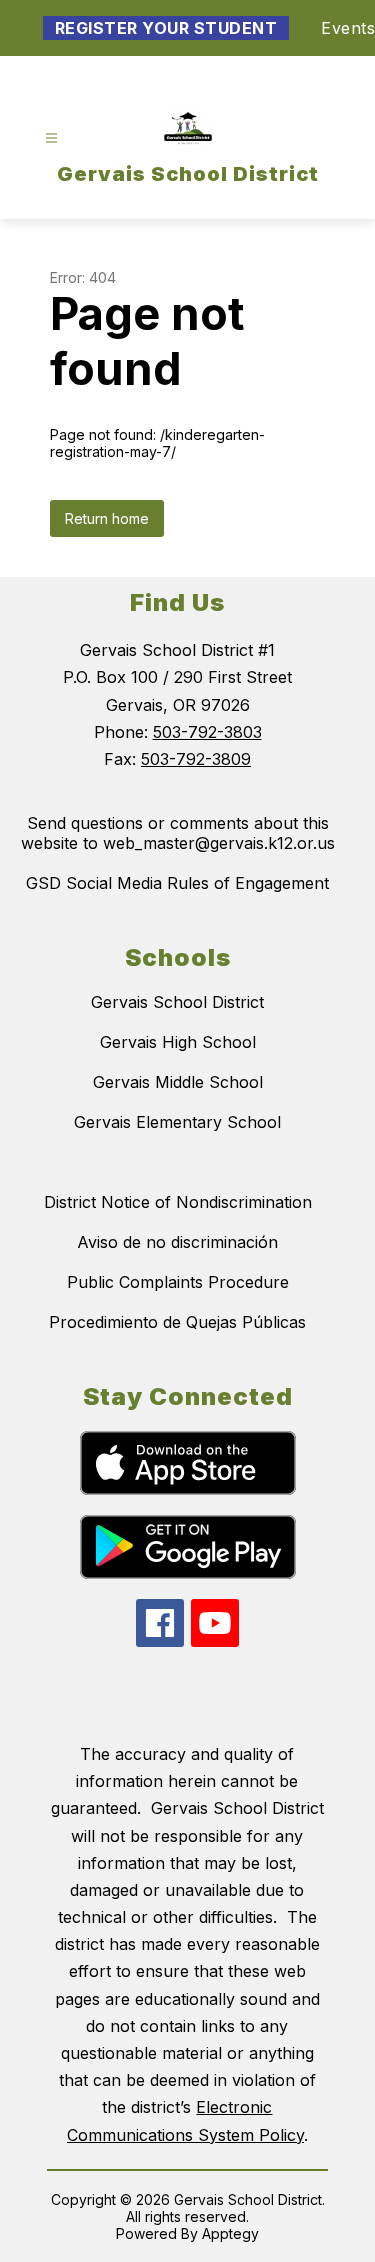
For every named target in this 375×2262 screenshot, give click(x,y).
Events (348, 28)
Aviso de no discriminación (177, 1242)
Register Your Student (166, 28)
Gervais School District (177, 1002)
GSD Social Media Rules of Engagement (177, 883)
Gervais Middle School (178, 1082)
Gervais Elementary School (177, 1122)
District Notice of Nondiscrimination (178, 1202)
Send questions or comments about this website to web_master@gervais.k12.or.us (178, 833)
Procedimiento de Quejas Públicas (177, 1322)
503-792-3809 (196, 759)
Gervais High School (178, 1042)
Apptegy (230, 2233)
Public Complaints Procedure (178, 1282)
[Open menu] (51, 138)
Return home (107, 518)
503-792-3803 (207, 732)
